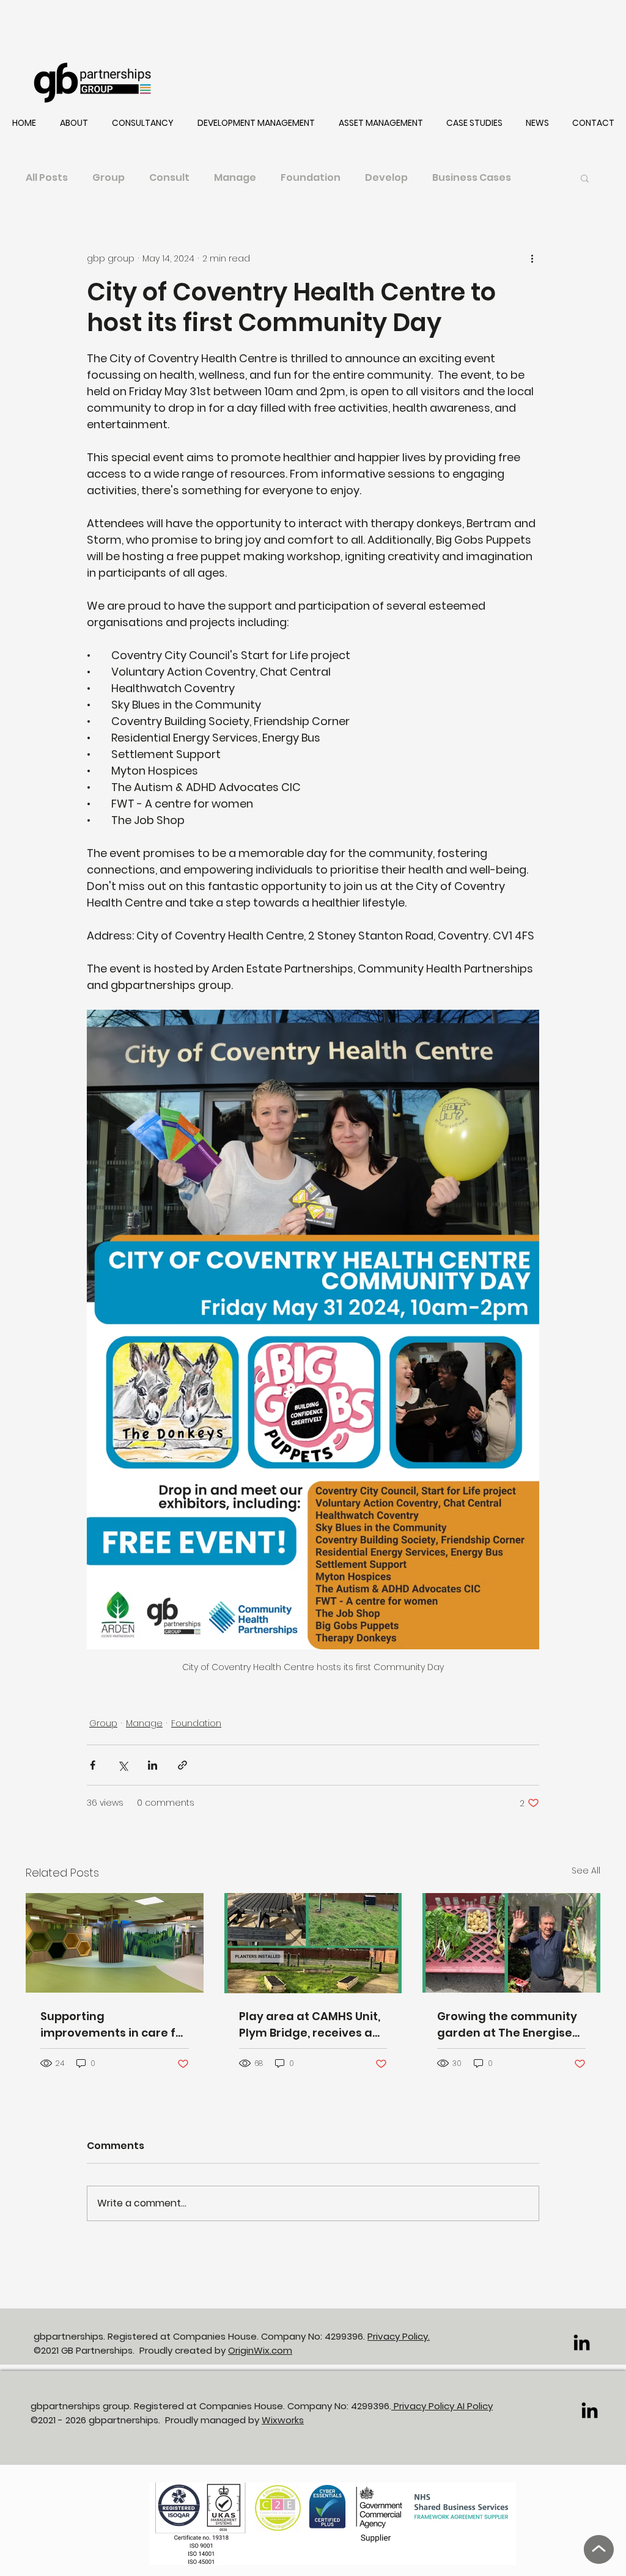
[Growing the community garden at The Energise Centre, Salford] (511, 1943)
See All (586, 1870)
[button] (74, 123)
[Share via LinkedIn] (153, 1765)
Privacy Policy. (399, 2336)
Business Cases (472, 178)
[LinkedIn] (582, 2342)
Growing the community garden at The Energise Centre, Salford (507, 2025)
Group (109, 178)
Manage (235, 178)
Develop (386, 178)
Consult (169, 178)
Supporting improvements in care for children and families (114, 2025)
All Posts (47, 178)
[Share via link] (182, 1765)
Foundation (311, 178)
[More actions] (532, 258)
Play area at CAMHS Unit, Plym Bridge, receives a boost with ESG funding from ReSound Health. (310, 2025)
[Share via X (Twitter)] (123, 1765)
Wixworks (283, 2420)
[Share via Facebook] (93, 1765)
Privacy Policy (424, 2406)
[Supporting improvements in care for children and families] (115, 1943)
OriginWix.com (260, 2350)
